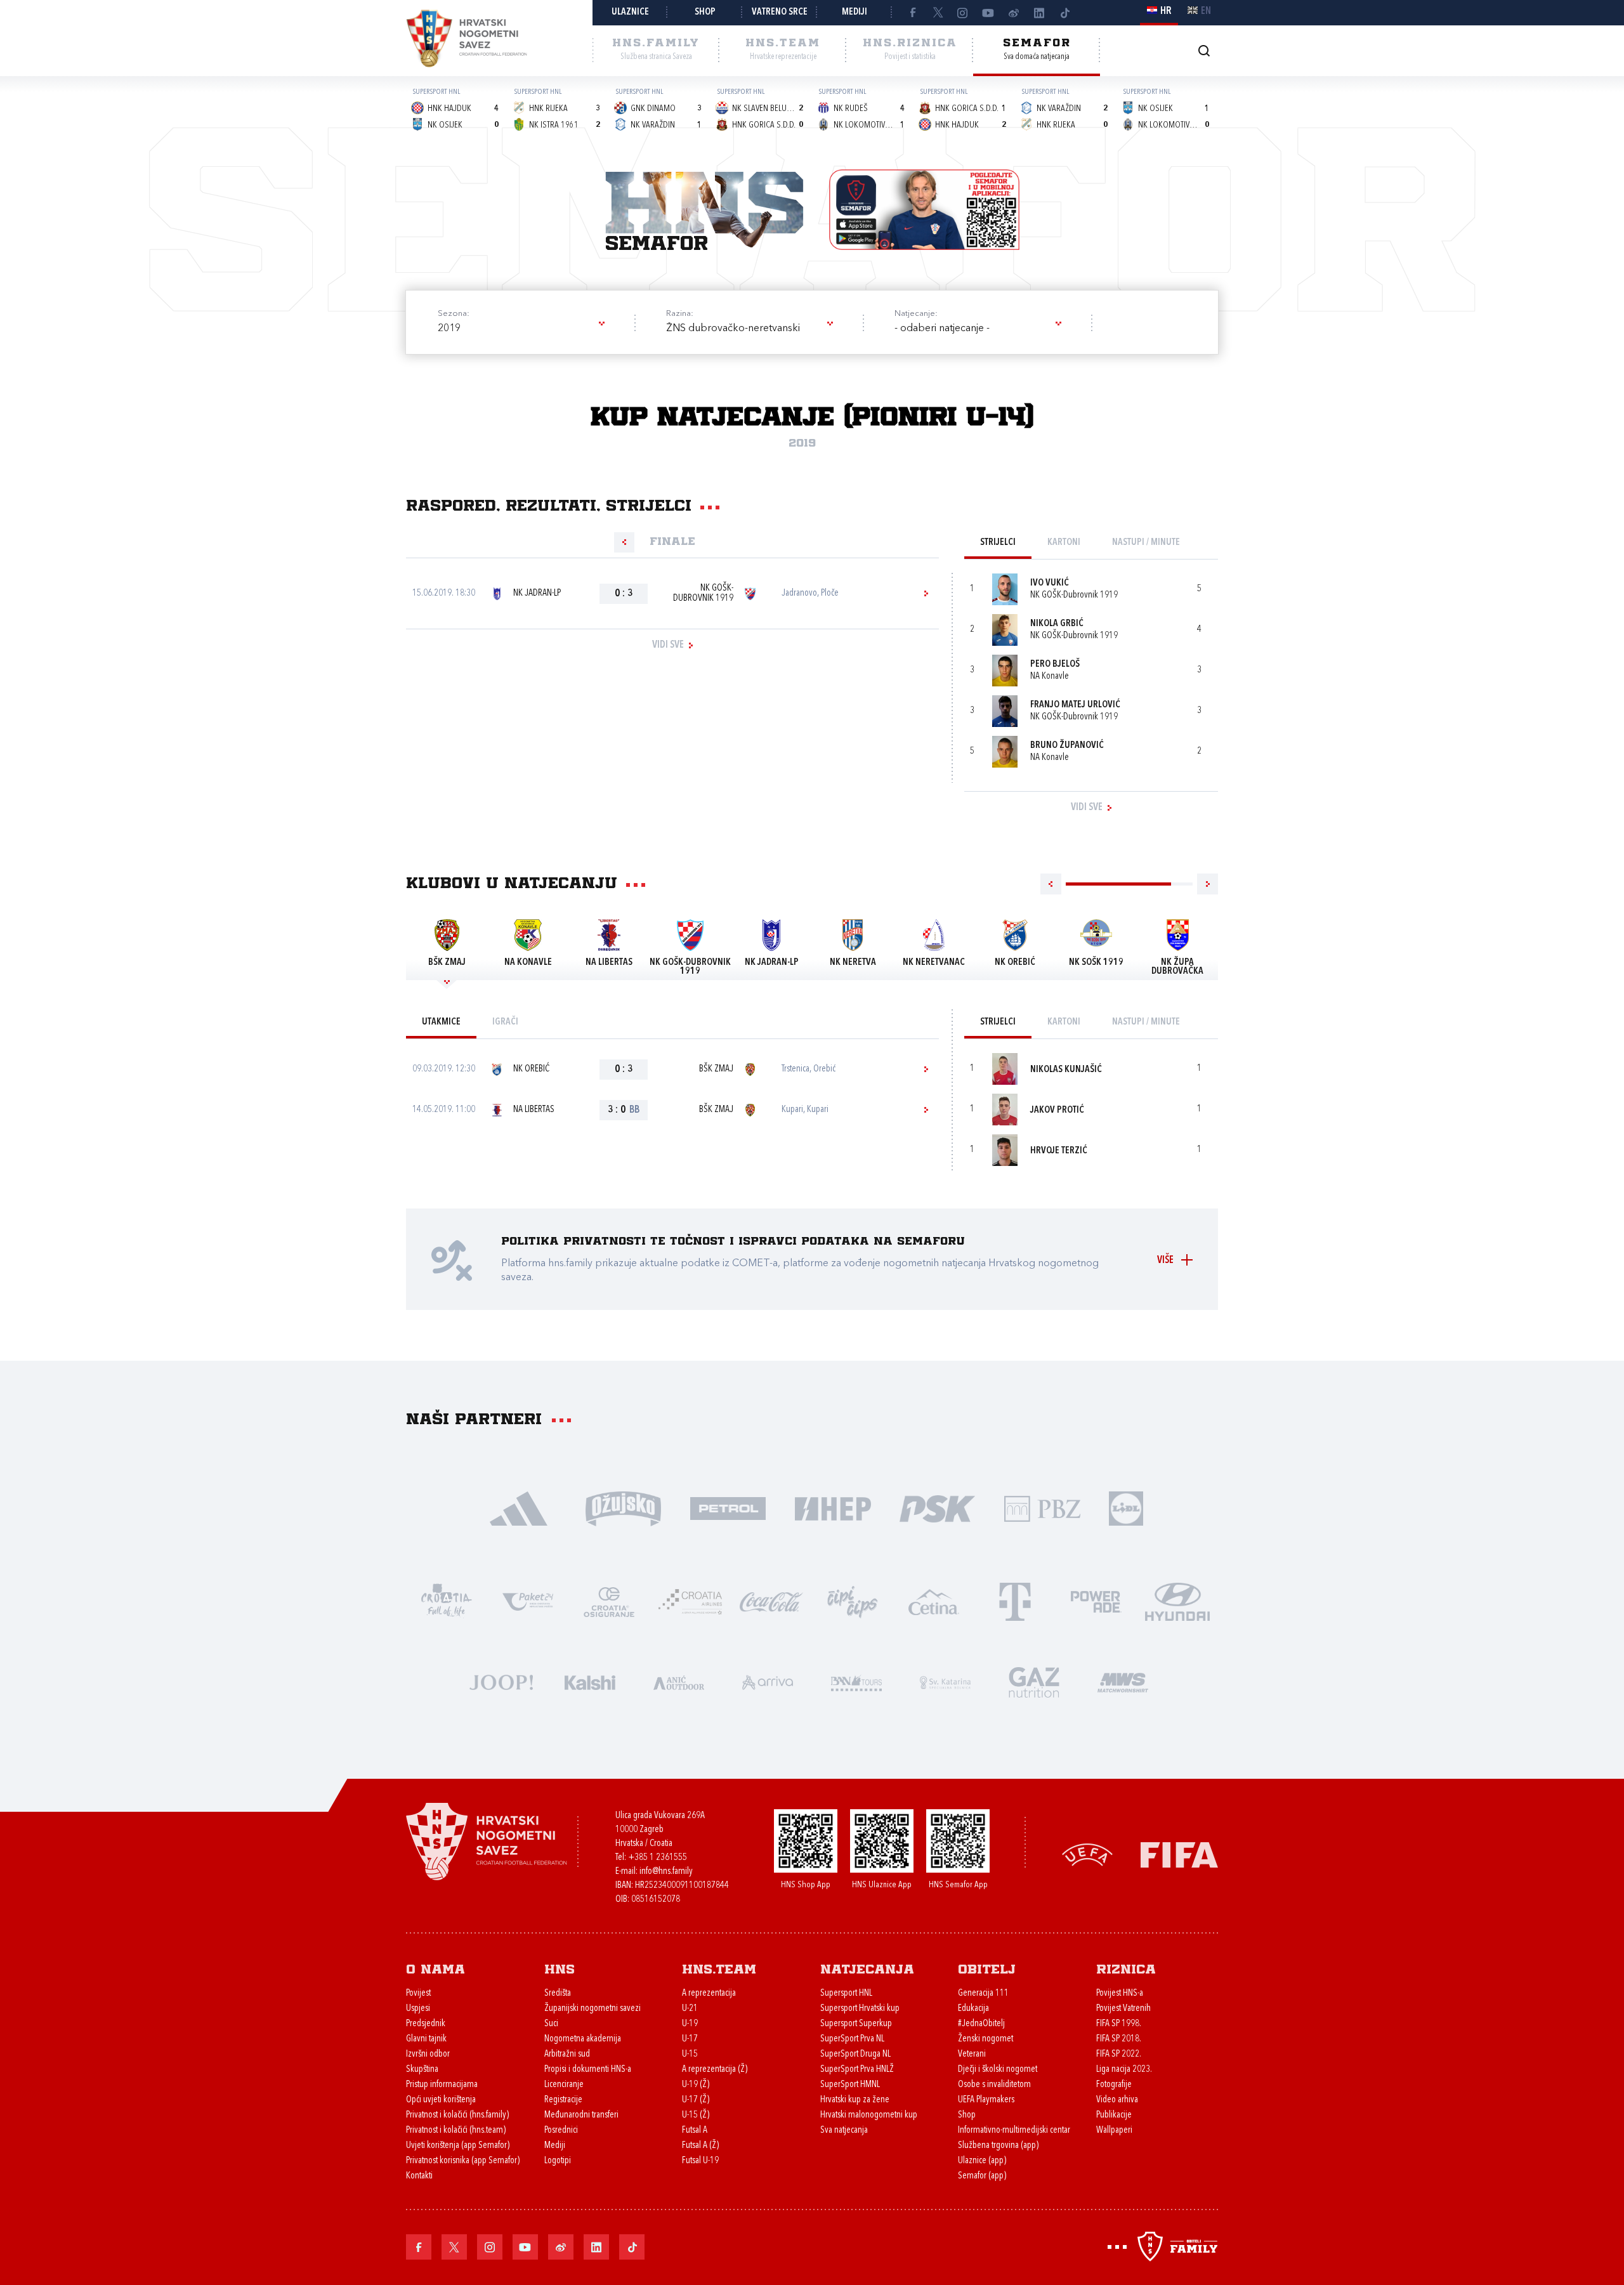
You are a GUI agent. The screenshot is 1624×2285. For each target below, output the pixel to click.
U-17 (690, 2039)
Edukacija (973, 2009)
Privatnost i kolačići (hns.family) (457, 2115)
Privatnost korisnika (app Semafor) (463, 2161)
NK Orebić (531, 1069)
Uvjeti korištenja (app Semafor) (458, 2146)
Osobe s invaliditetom (994, 2085)
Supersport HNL (846, 1994)
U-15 (690, 2054)
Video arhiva (1117, 2100)
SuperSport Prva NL (852, 2039)
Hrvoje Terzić (1059, 1151)
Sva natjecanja (844, 2131)
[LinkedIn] (1039, 13)
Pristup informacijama (442, 2085)
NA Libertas (534, 1110)
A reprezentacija (709, 1994)
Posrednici (561, 2131)
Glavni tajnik (426, 2039)
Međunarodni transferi (581, 2115)
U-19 (690, 2024)
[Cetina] (934, 1601)
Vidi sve (668, 645)
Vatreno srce (780, 12)
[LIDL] (1126, 1508)
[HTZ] (447, 1601)
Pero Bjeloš (1055, 665)
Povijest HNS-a (1120, 1994)
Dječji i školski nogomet (998, 2070)
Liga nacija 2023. (1124, 2070)
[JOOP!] (501, 1681)
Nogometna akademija (583, 2039)
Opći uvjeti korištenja (441, 2100)
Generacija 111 (983, 1994)
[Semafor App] (924, 210)
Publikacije (1114, 2115)
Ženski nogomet (986, 2039)
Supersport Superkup (856, 2024)
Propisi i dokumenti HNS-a (588, 2070)
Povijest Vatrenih (1123, 2009)
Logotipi (558, 2161)
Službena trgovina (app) (998, 2146)
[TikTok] (1064, 13)
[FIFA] (1179, 1854)
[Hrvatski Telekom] (1015, 1601)
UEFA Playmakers (986, 2100)
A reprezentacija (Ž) (715, 2070)
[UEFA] (1087, 1854)
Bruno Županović (1067, 746)
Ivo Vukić (1050, 583)
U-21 (690, 2009)
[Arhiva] (1204, 50)
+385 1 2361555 (658, 1858)
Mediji (855, 12)
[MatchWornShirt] (1123, 1681)
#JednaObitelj (981, 2024)
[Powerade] (1096, 1601)
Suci (551, 2024)
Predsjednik (426, 2024)
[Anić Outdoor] (679, 1681)
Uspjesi (418, 2009)
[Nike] (519, 1508)
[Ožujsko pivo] (623, 1508)
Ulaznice (630, 12)
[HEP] (833, 1508)
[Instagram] (963, 13)
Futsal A (695, 2131)
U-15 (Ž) (696, 2115)
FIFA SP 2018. (1119, 2039)
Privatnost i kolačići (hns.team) (456, 2131)
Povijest (418, 1994)
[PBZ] (1042, 1508)
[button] (520, 329)
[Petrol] (728, 1508)
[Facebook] (912, 13)
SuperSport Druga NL (855, 2054)
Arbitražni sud (567, 2054)
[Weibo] (1014, 13)
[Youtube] (988, 13)
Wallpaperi (1114, 2131)
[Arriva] (768, 1681)
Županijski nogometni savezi (593, 2009)
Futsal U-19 (700, 2161)
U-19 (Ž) (696, 2085)
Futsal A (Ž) (700, 2146)
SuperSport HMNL (850, 2085)
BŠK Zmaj (716, 1069)
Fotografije (1114, 2085)
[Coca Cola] (771, 1601)
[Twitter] (938, 13)
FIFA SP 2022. (1119, 2054)
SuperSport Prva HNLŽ (857, 2070)
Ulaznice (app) (982, 2161)
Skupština (422, 2070)
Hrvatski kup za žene (855, 2100)
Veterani (972, 2054)
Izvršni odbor (428, 2054)
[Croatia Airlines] (690, 1601)
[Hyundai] (1177, 1601)
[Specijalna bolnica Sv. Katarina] (945, 1681)
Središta (558, 1994)
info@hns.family (666, 1872)
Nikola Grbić (1057, 624)
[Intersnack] (853, 1601)
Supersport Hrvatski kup (860, 2009)
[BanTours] (856, 1681)
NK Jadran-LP (537, 593)
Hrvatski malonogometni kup (869, 2115)
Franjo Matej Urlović (1075, 705)
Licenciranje (564, 2085)
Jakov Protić (1057, 1110)
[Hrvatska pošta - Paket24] (528, 1601)
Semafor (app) (982, 2176)
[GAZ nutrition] (1034, 1681)
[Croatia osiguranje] (609, 1601)
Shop (705, 12)
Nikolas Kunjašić (1066, 1070)
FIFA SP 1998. (1119, 2024)
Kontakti (419, 2176)
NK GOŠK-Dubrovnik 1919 (703, 593)
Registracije (563, 2100)
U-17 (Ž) (696, 2100)
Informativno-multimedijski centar (1014, 2131)
